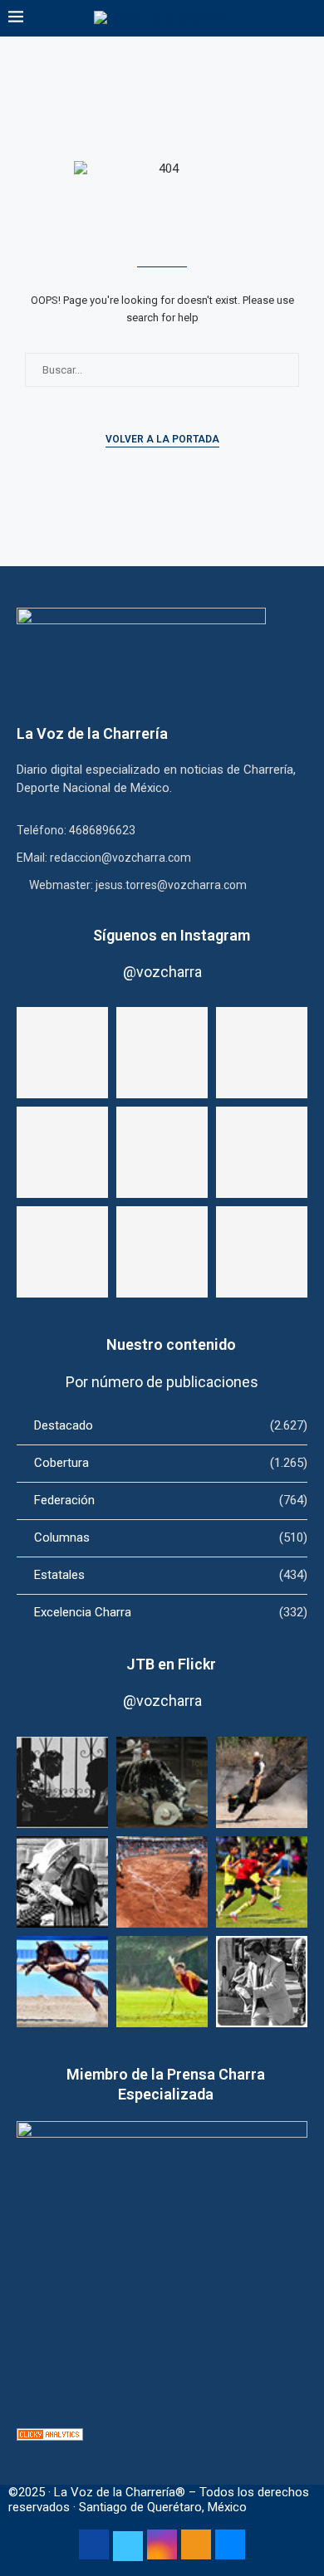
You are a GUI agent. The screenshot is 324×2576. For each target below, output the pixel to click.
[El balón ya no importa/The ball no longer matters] (262, 1882)
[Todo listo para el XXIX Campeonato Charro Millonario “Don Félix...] (62, 1252)
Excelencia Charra (171, 1612)
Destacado (171, 1425)
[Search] (307, 18)
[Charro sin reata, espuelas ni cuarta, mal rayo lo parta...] (62, 1053)
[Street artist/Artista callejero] (262, 1982)
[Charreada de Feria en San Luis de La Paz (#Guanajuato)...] (162, 1152)
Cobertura (171, 1463)
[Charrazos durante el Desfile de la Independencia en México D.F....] (162, 1252)
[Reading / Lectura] (62, 1882)
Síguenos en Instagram (172, 935)
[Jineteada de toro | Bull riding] (262, 1782)
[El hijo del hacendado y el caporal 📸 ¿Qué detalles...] (162, 1053)
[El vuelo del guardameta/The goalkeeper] (162, 1982)
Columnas (171, 1537)
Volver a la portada (162, 439)
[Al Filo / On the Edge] (162, 1782)
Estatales (171, 1575)
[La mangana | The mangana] (162, 1882)
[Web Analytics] (50, 2436)
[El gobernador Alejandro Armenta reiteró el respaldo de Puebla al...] (262, 1252)
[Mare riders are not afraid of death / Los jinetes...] (62, 1982)
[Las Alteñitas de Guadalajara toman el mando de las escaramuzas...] (262, 1152)
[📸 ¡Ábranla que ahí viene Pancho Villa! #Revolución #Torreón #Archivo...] (62, 1152)
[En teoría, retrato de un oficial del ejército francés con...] (262, 1053)
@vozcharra (162, 972)
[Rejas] (62, 1782)
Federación (171, 1500)
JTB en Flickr (171, 1664)
